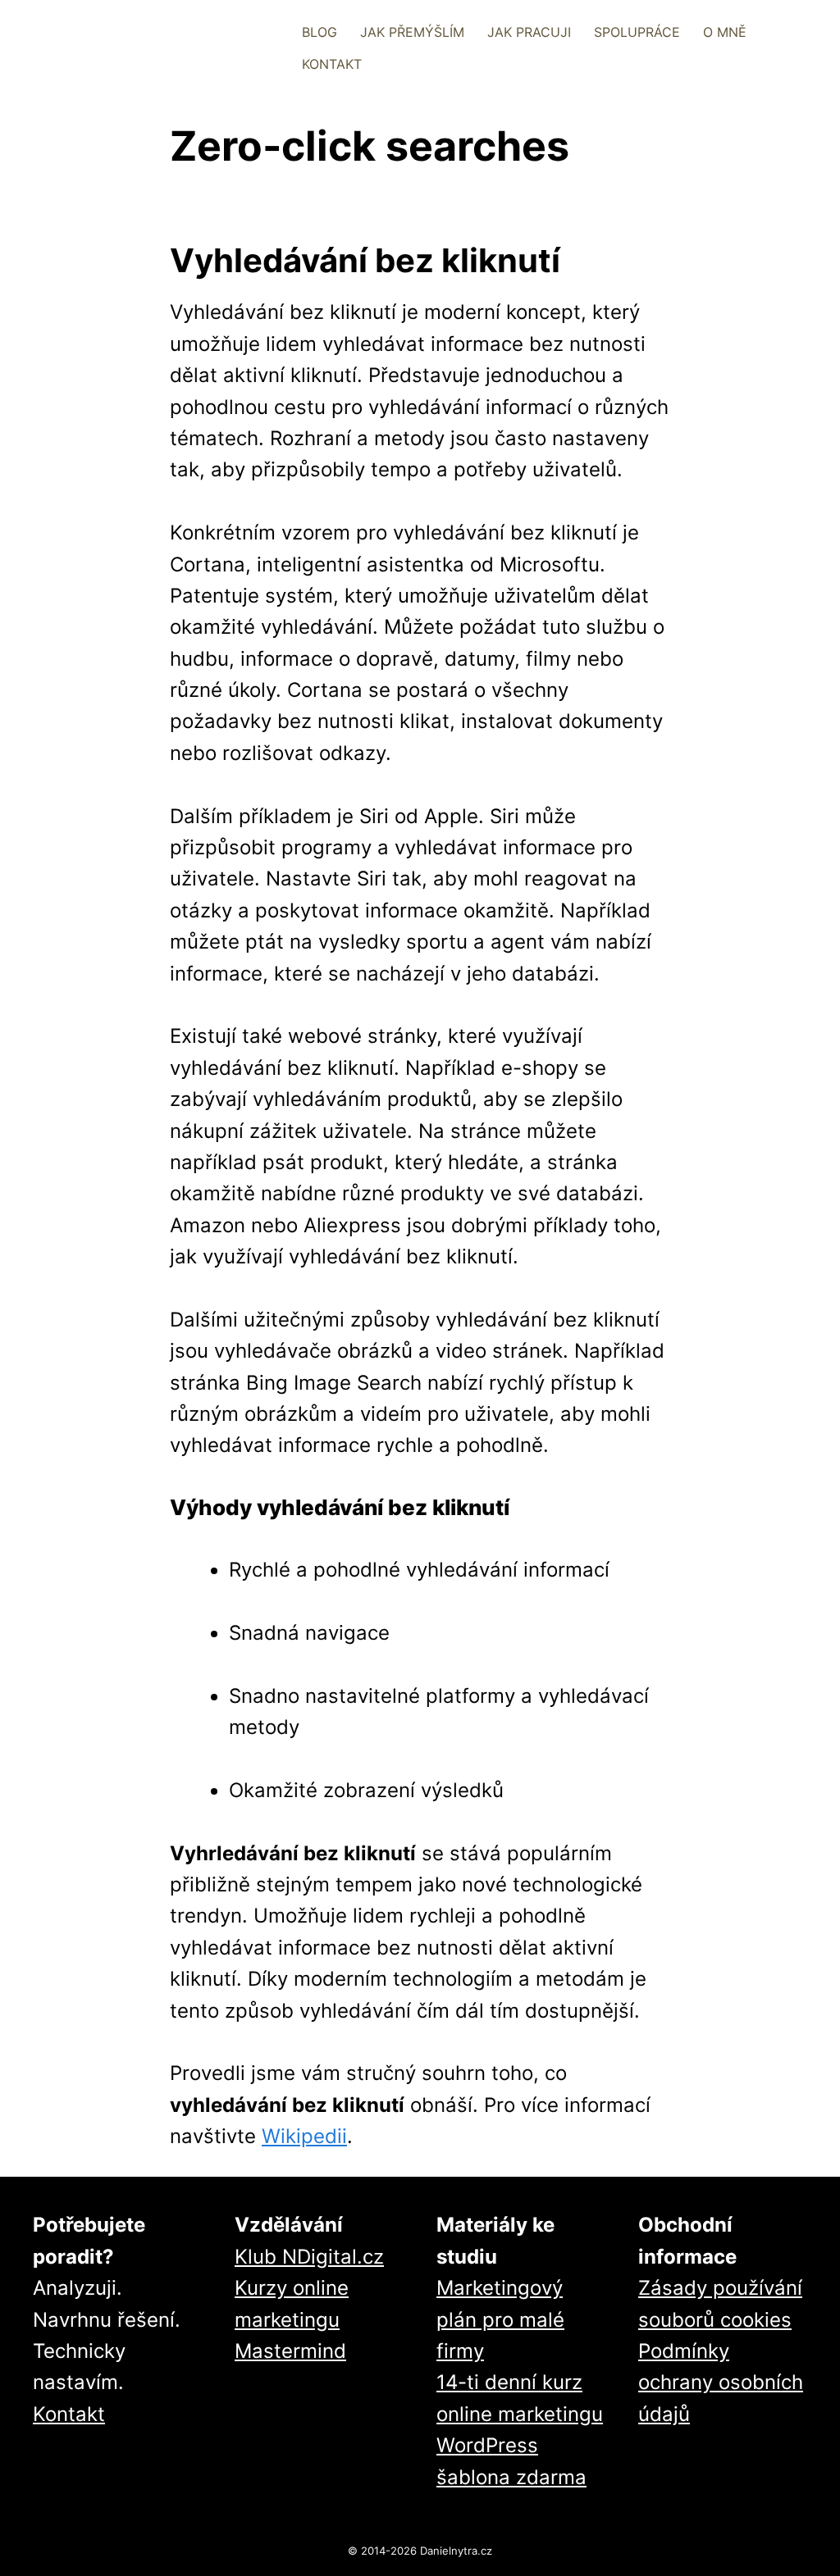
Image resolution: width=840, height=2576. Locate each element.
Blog (320, 32)
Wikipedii (304, 2136)
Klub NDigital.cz (309, 2257)
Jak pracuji (529, 32)
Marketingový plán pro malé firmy (500, 2319)
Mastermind (290, 2351)
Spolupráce (637, 32)
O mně (725, 32)
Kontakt (332, 64)
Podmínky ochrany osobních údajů (721, 2383)
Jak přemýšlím (412, 32)
